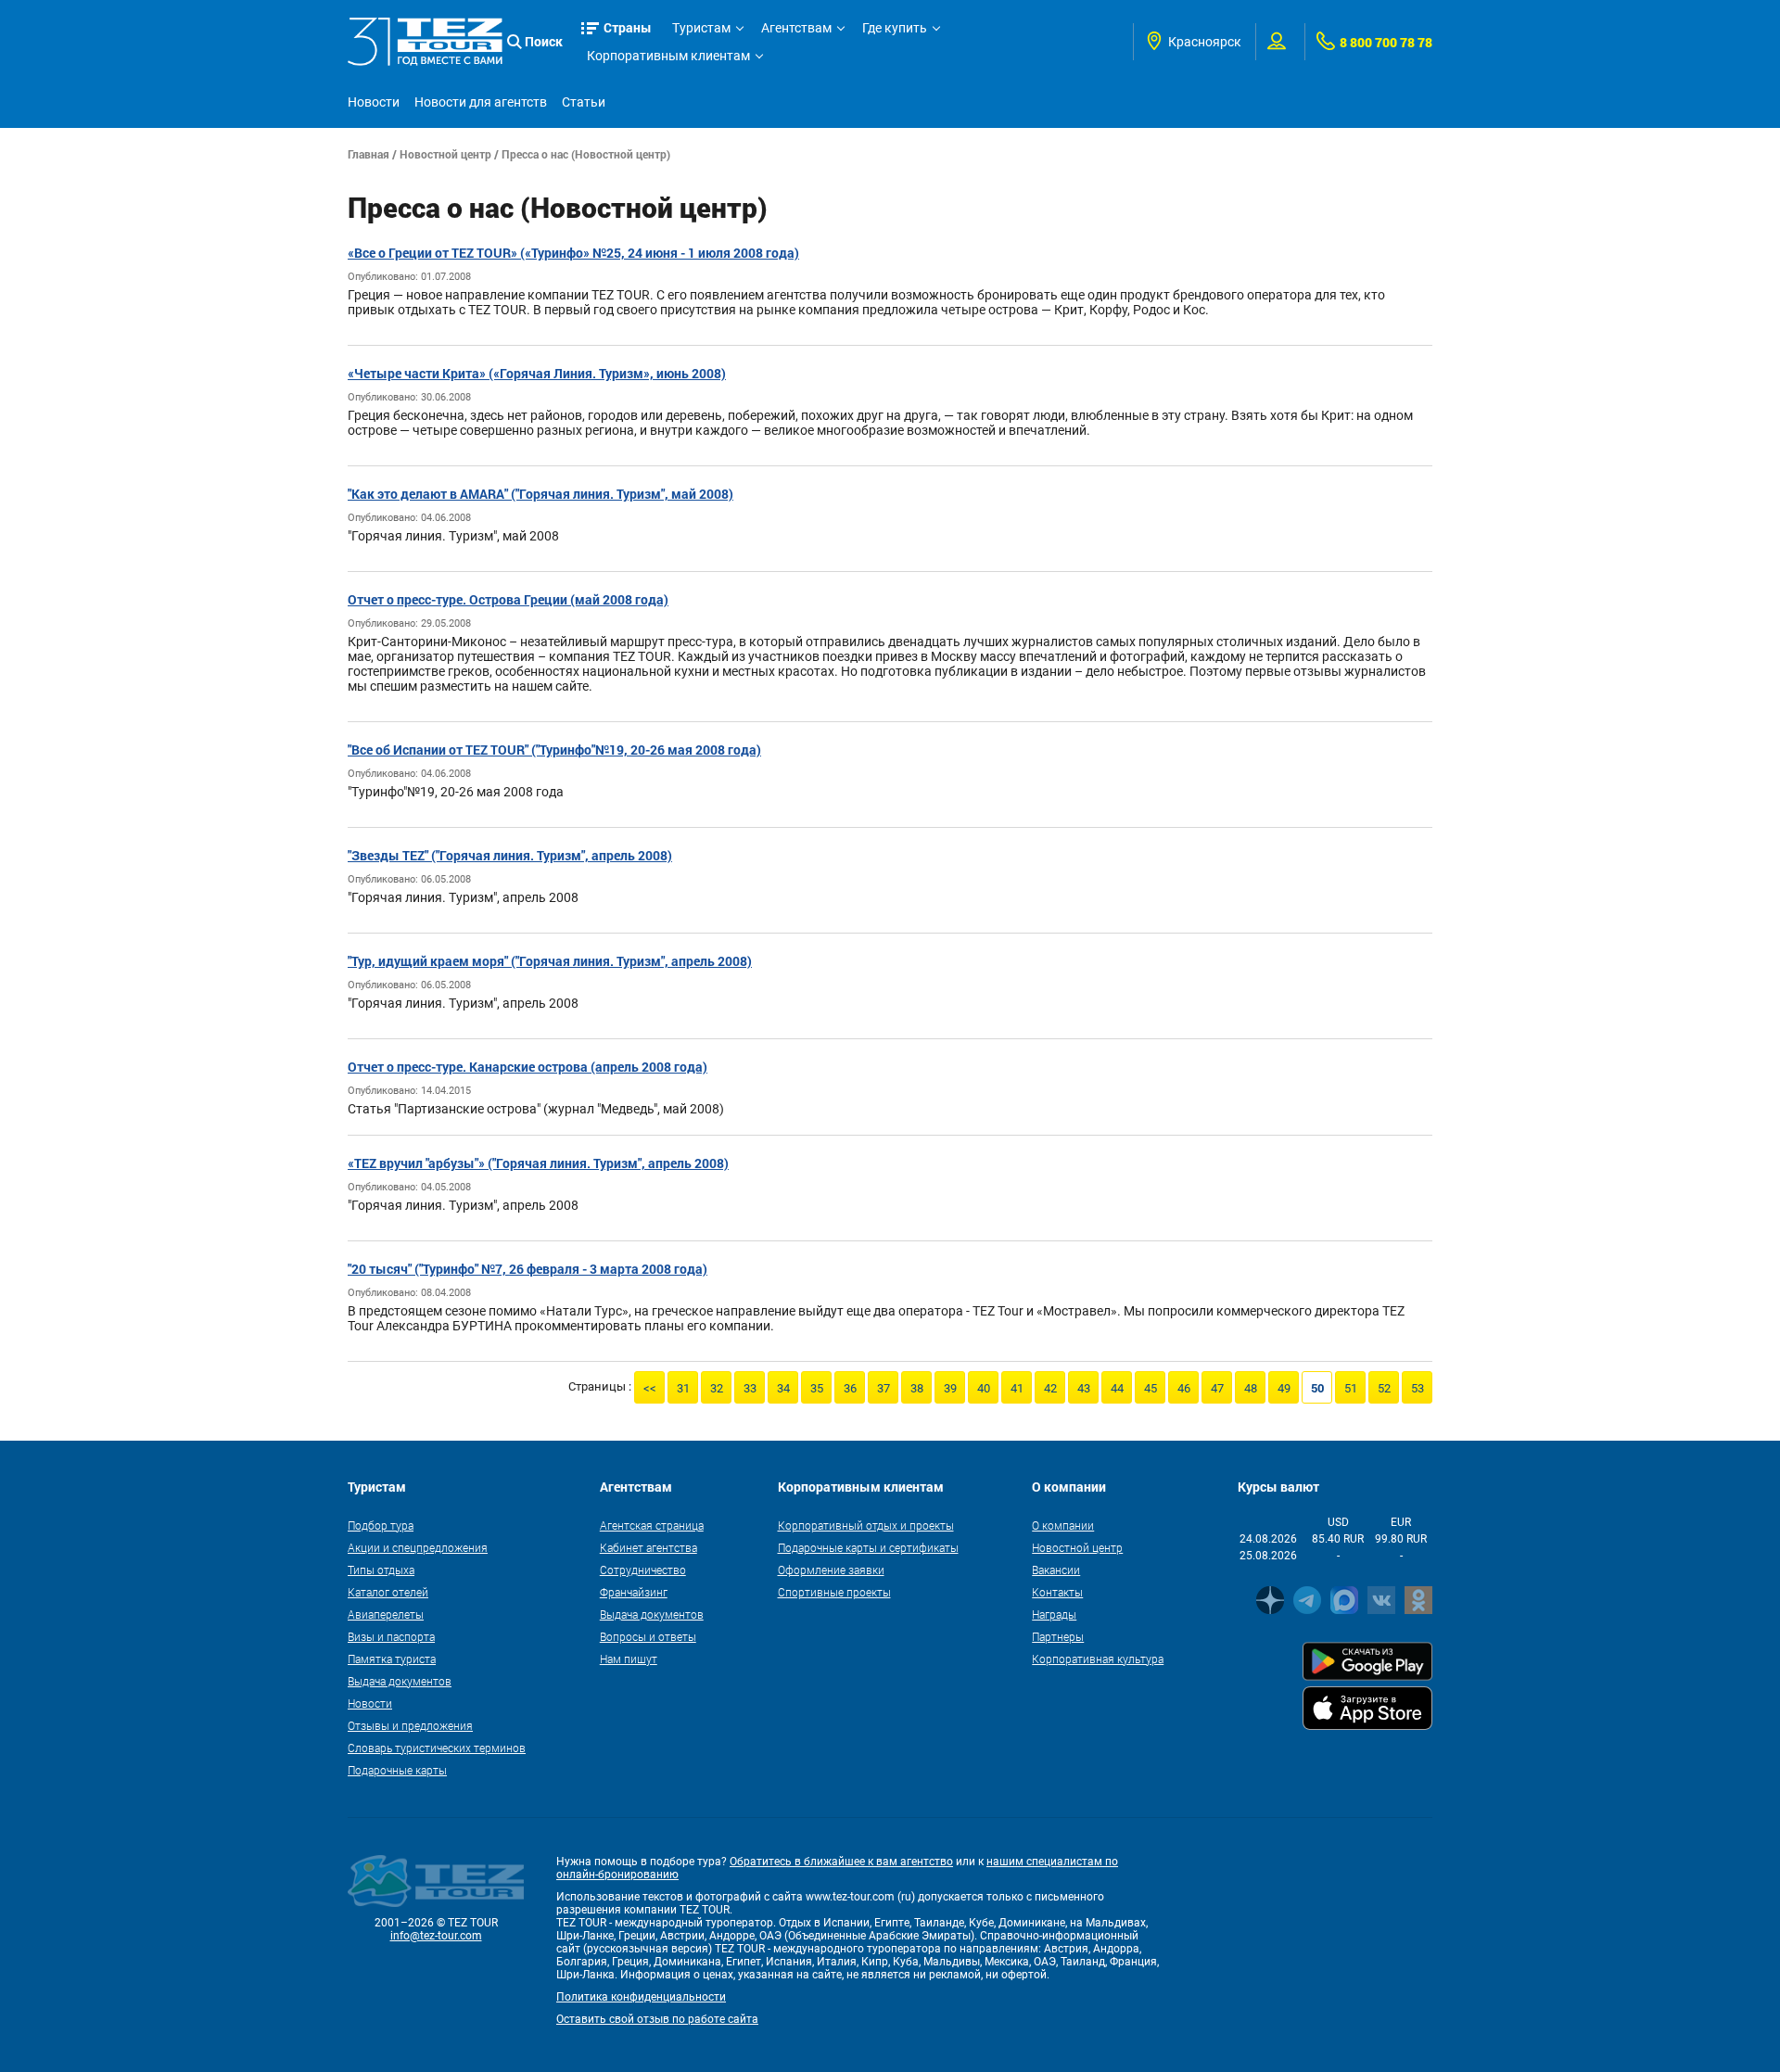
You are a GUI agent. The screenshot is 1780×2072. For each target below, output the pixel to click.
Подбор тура (381, 1525)
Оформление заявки (831, 1570)
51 (1351, 1388)
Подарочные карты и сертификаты (868, 1547)
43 (1084, 1388)
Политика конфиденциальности (641, 1997)
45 (1151, 1388)
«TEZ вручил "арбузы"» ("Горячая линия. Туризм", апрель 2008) (538, 1163)
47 (1217, 1388)
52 (1384, 1388)
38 (917, 1388)
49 (1284, 1388)
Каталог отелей (388, 1592)
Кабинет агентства (648, 1547)
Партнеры (1058, 1636)
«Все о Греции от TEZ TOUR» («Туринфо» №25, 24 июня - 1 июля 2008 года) (573, 253)
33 (750, 1388)
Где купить (895, 28)
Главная (369, 154)
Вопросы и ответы (648, 1636)
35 (817, 1388)
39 (950, 1388)
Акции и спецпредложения (418, 1547)
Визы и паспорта (391, 1636)
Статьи (584, 102)
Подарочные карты (397, 1770)
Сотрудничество (643, 1570)
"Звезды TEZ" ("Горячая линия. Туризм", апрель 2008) (510, 855)
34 (783, 1388)
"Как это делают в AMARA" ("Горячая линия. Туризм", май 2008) (540, 494)
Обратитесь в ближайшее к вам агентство (841, 1862)
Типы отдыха (381, 1570)
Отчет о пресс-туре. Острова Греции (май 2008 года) (508, 599)
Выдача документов (400, 1681)
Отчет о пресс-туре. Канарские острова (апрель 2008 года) (528, 1067)
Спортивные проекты (834, 1592)
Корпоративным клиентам (668, 56)
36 (850, 1388)
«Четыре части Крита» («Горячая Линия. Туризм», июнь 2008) (537, 373)
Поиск (544, 41)
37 (884, 1388)
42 (1050, 1388)
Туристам (701, 28)
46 (1184, 1388)
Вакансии (1056, 1570)
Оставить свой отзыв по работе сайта (657, 2019)
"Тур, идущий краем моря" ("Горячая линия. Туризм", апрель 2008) (550, 961)
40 (984, 1388)
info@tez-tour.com (436, 1936)
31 (683, 1388)
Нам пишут (629, 1659)
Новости (374, 102)
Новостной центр (445, 154)
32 (717, 1388)
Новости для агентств (481, 102)
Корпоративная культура (1098, 1659)
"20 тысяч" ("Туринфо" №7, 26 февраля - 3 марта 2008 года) (528, 1269)
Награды (1054, 1614)
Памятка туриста (392, 1659)
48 (1251, 1388)
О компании (1063, 1525)
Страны (628, 27)
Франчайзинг (634, 1592)
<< (650, 1388)
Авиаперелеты (386, 1614)
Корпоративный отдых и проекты (866, 1525)
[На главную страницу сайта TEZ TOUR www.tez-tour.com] (425, 41)
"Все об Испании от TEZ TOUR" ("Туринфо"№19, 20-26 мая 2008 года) (554, 750)
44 (1117, 1388)
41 (1017, 1388)
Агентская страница (652, 1525)
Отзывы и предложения (410, 1725)
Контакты (1057, 1592)
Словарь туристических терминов (437, 1748)
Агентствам (796, 28)
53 (1418, 1388)
